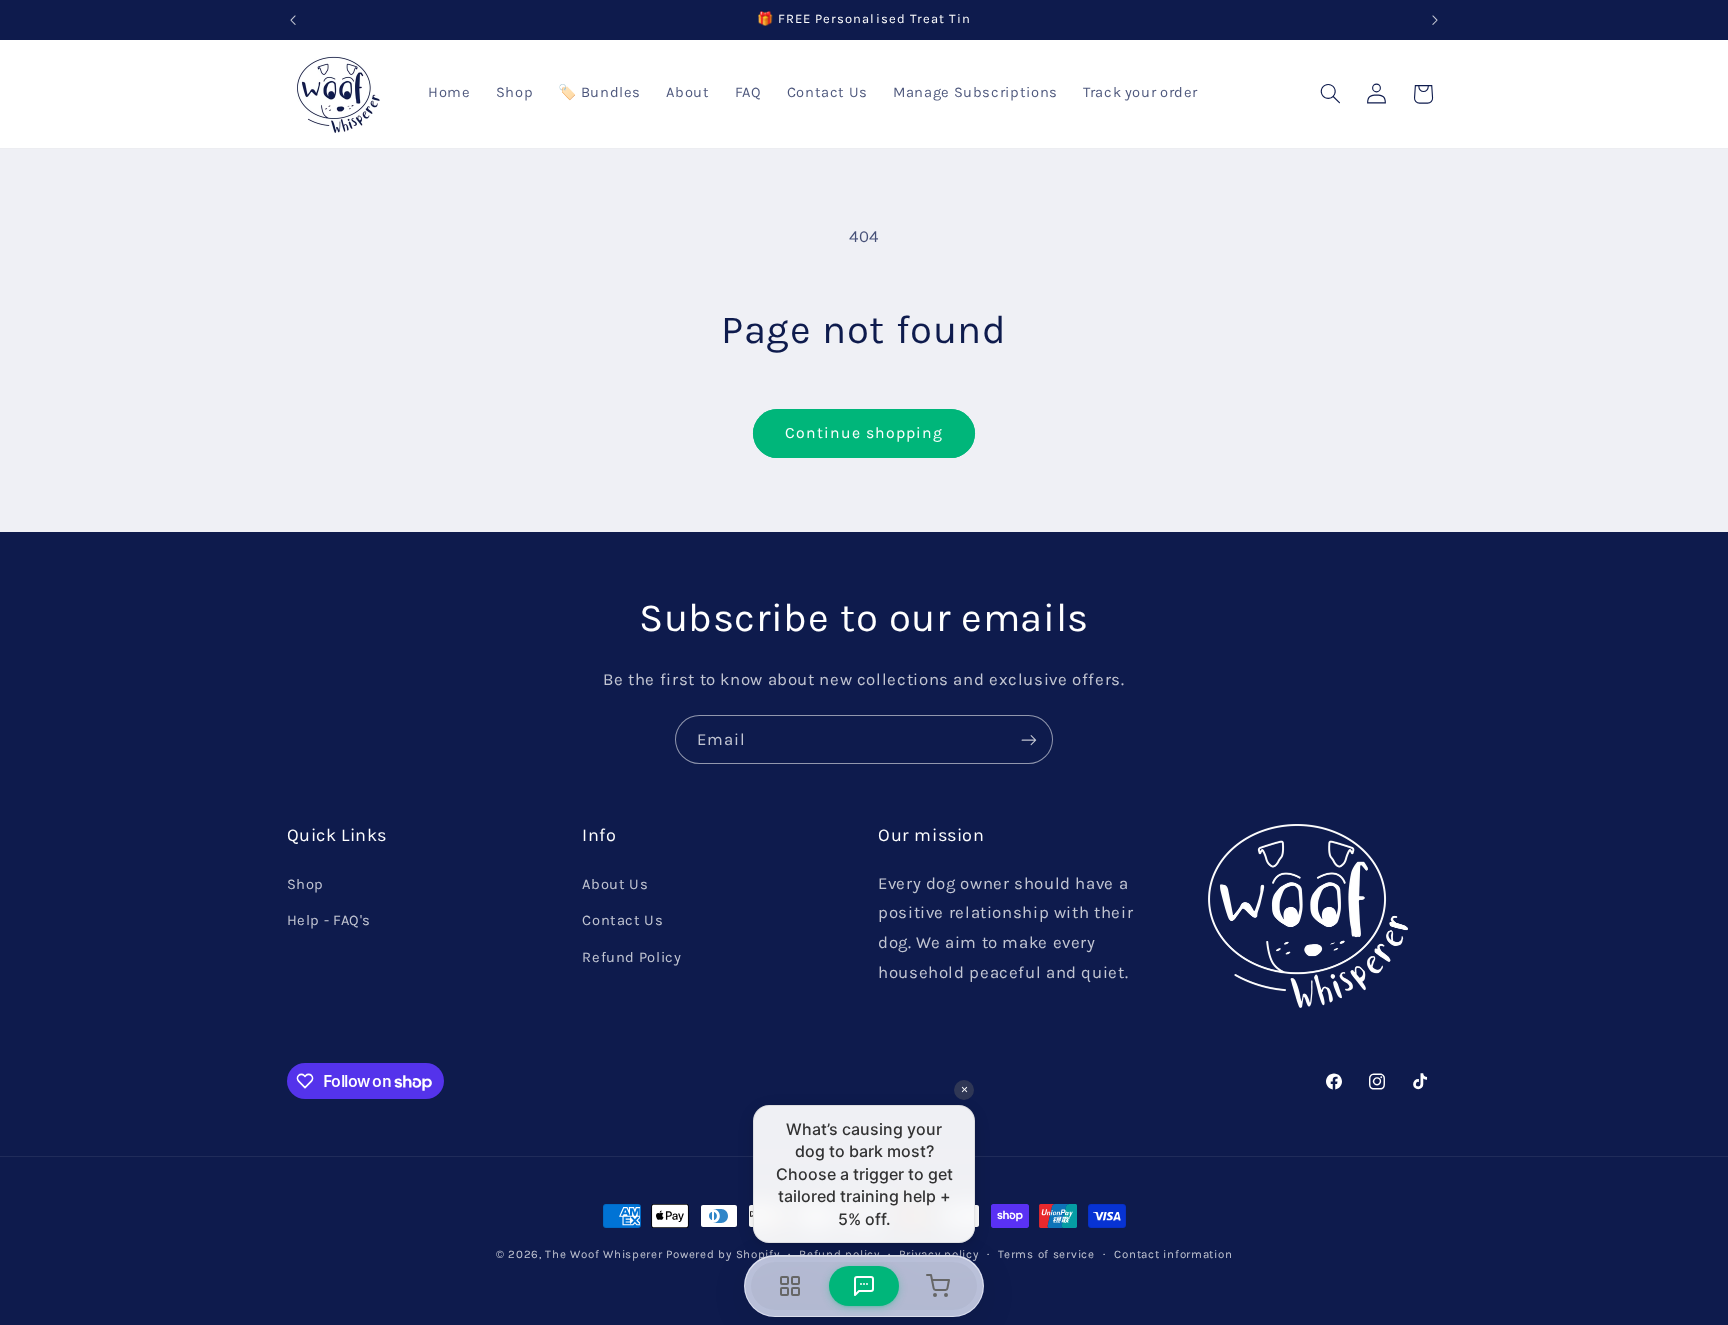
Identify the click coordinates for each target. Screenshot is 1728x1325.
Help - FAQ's (329, 920)
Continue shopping (864, 433)
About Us (615, 884)
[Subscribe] (1029, 739)
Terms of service (1046, 1254)
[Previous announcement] (293, 20)
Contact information (1173, 1254)
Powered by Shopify (722, 1254)
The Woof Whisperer (603, 1254)
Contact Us (622, 920)
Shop (306, 884)
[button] (1330, 94)
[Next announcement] (1435, 20)
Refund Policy (631, 957)
